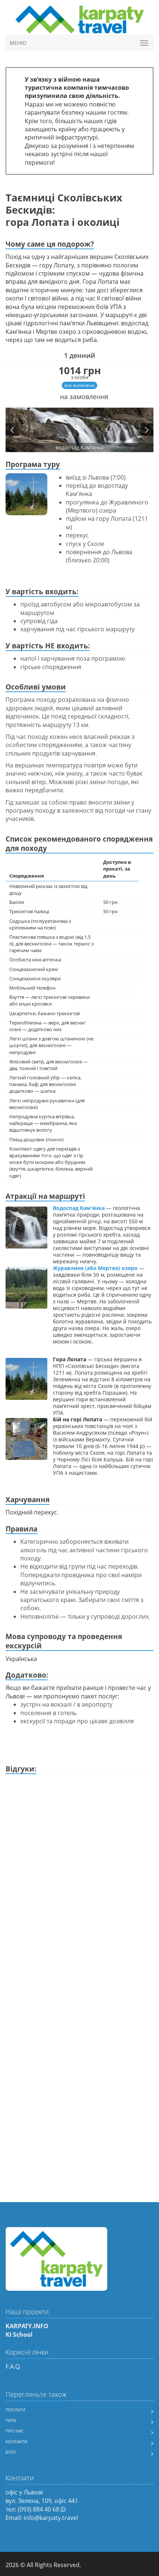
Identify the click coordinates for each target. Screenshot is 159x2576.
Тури (11, 2420)
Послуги (15, 2410)
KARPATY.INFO (27, 2326)
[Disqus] (79, 1870)
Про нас (15, 2431)
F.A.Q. (13, 2366)
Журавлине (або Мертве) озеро (95, 1268)
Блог (11, 2452)
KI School (19, 2335)
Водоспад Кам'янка (79, 1208)
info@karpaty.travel (51, 2518)
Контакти (16, 2442)
